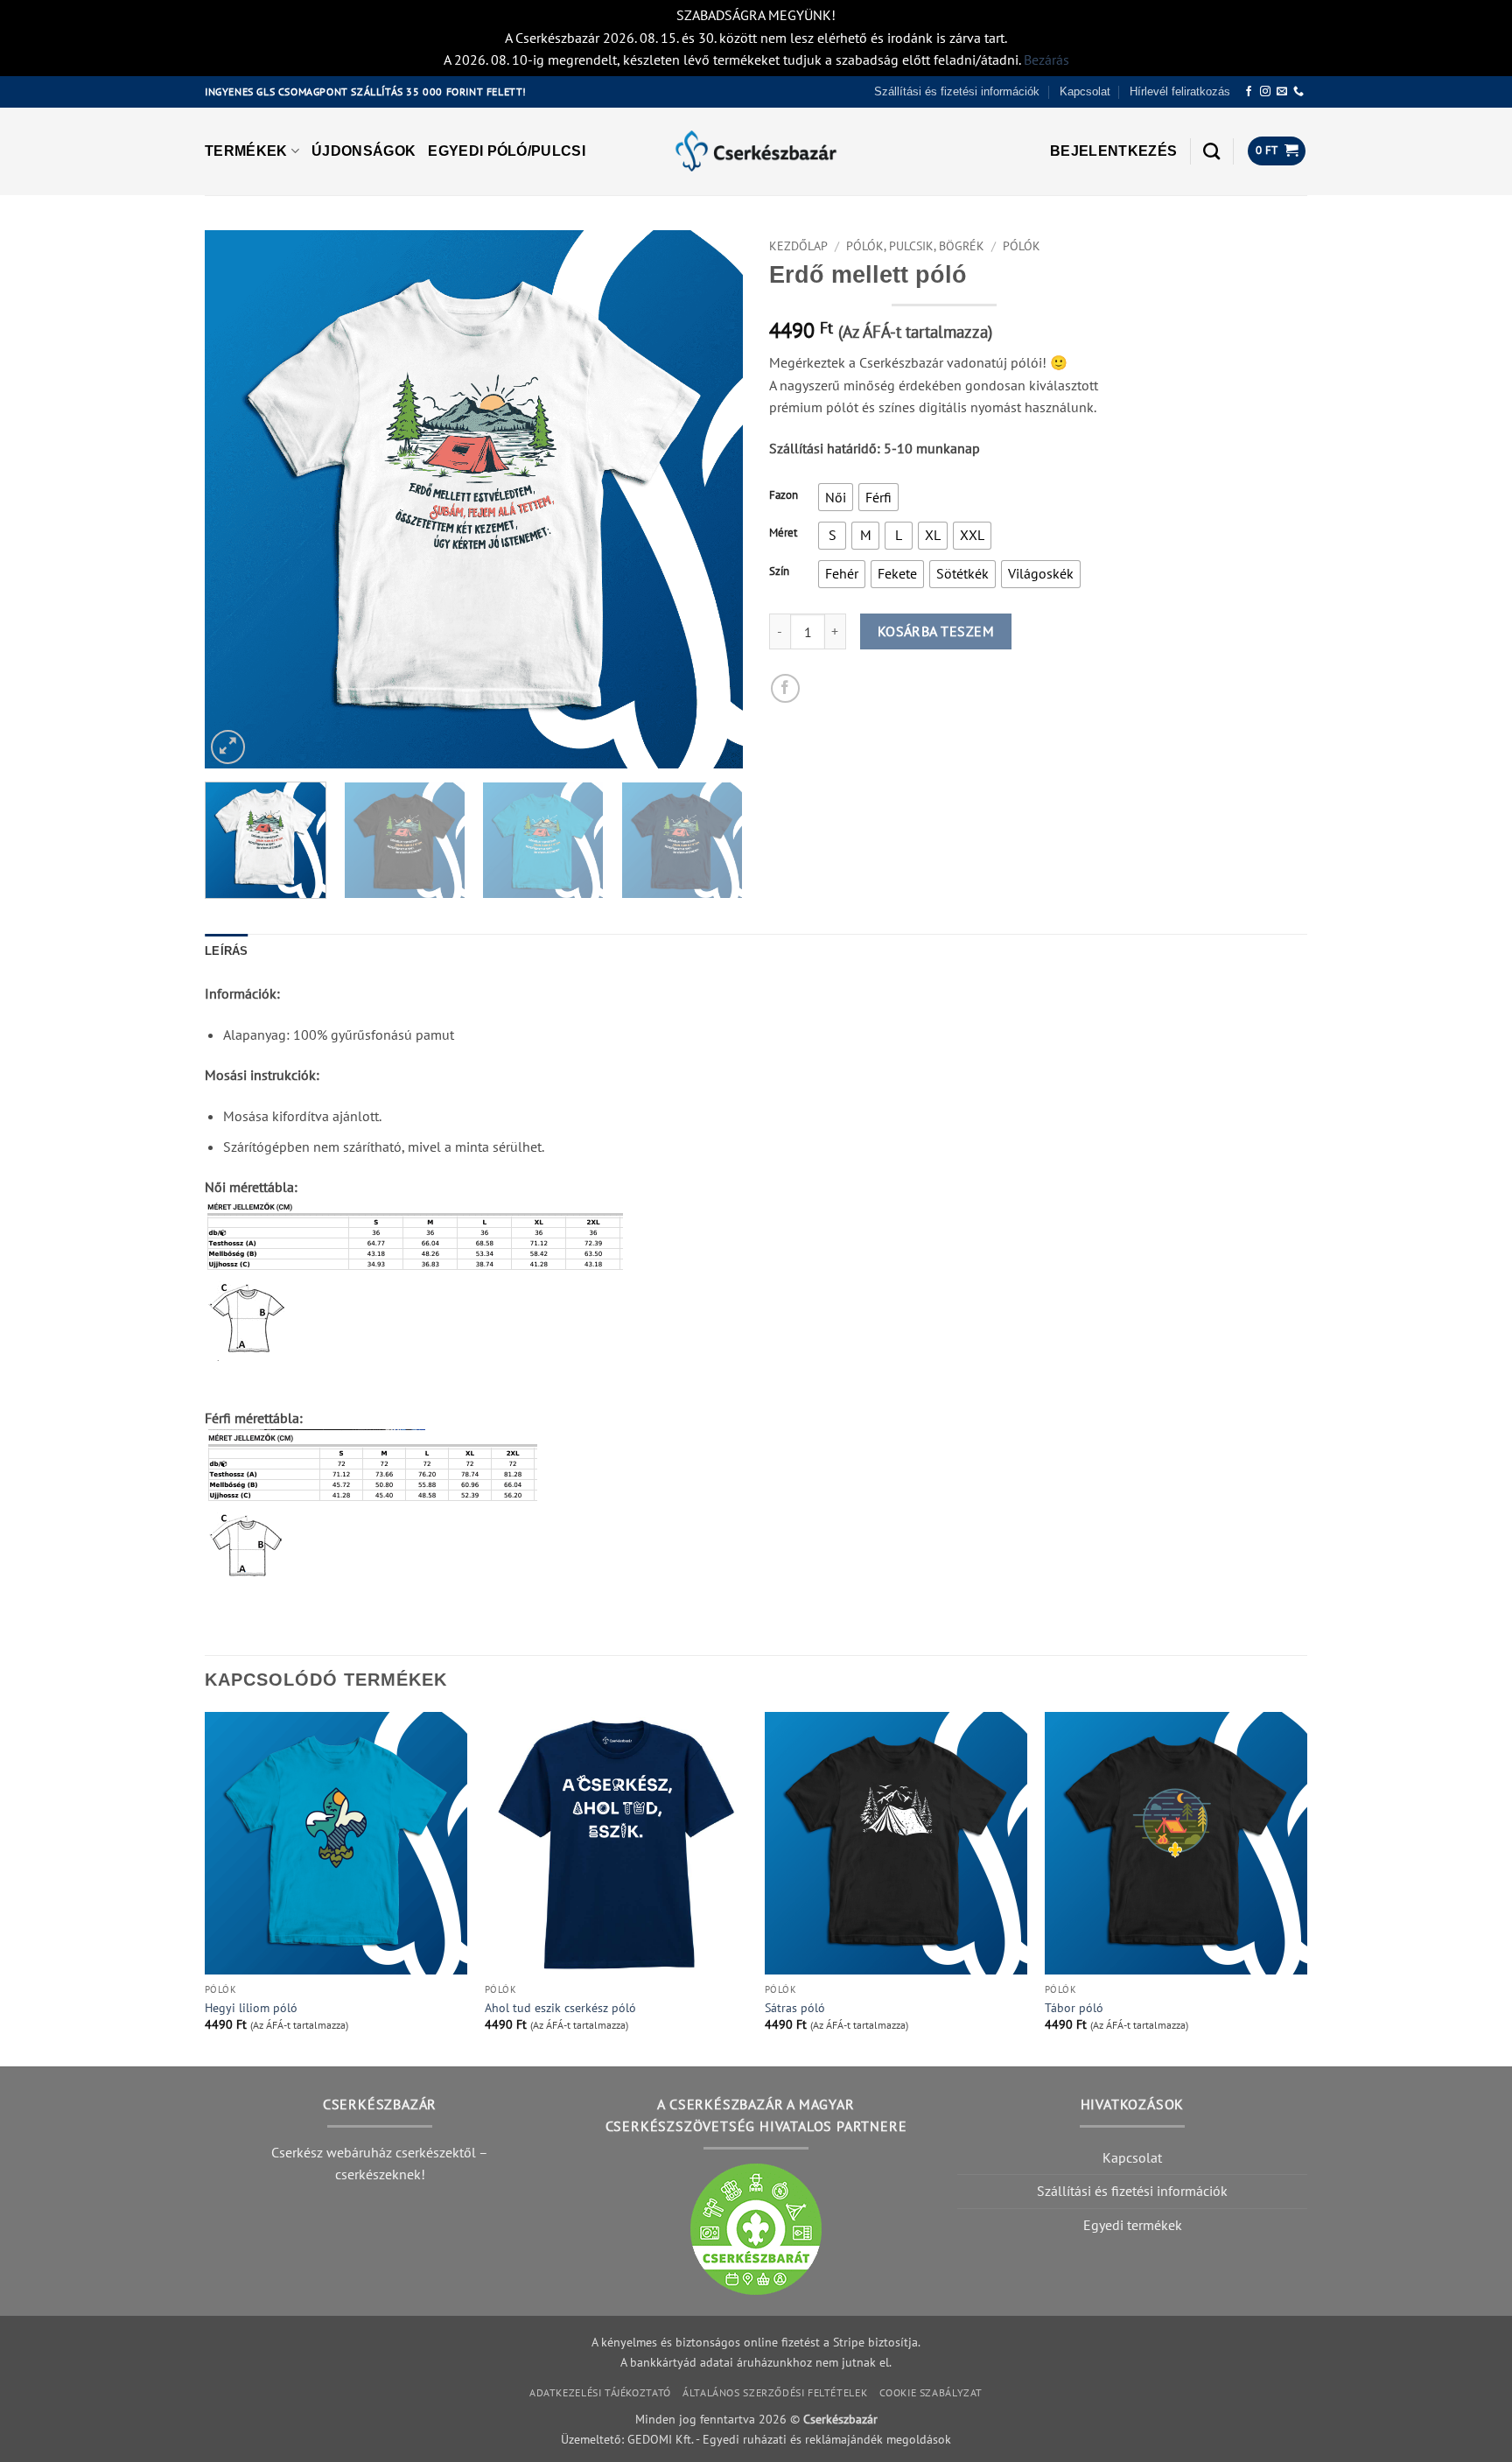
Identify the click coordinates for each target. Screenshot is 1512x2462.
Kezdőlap (798, 246)
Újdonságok (364, 151)
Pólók (1022, 246)
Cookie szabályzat (931, 2392)
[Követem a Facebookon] (1249, 92)
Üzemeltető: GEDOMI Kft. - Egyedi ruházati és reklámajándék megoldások (756, 2439)
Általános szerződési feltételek (775, 2392)
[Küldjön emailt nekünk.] (1282, 92)
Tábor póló (1074, 2008)
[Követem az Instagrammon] (1265, 92)
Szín (779, 572)
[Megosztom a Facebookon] (785, 688)
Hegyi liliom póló (251, 2008)
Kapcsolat (1085, 91)
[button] (1113, 151)
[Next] (710, 499)
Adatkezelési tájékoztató (600, 2392)
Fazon (784, 495)
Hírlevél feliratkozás (1180, 91)
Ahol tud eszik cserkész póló (560, 2008)
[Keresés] (1211, 151)
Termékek (246, 151)
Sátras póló (795, 2008)
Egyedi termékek (1133, 2225)
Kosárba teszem (936, 631)
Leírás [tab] (227, 951)
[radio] (836, 497)
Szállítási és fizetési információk (957, 91)
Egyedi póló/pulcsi (507, 151)
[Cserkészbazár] (756, 151)
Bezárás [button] (1046, 60)
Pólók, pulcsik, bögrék (915, 246)
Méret (783, 533)
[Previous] (237, 499)
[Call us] (1298, 92)
